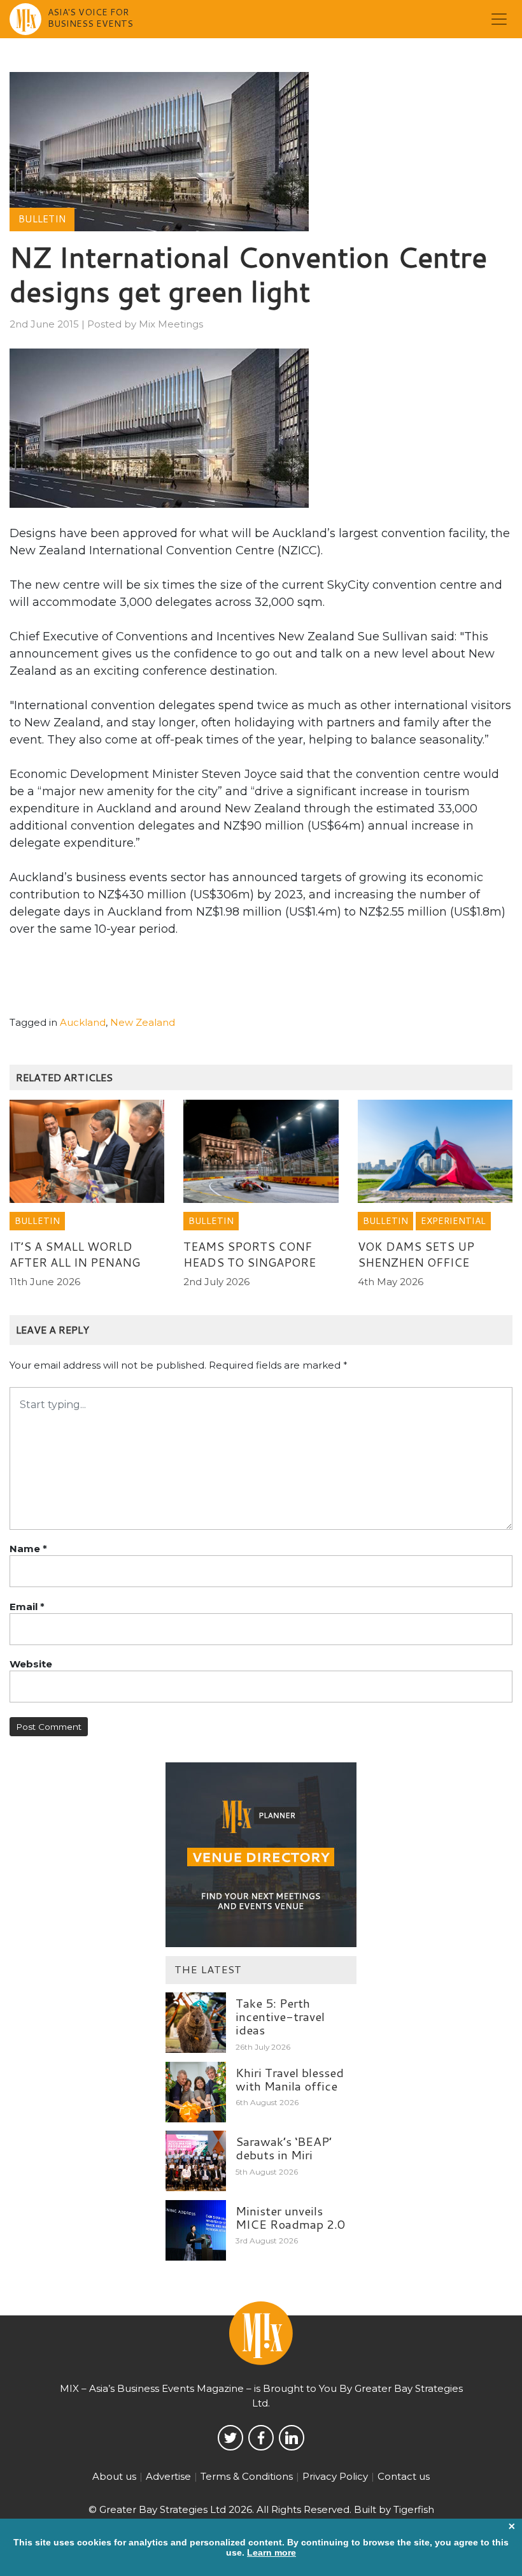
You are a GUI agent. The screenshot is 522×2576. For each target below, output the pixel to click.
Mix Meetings (171, 324)
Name (28, 1549)
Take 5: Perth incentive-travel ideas (280, 2016)
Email (27, 1607)
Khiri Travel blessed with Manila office (290, 2079)
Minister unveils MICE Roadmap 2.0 (290, 2217)
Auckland (83, 1022)
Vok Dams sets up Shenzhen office (416, 1254)
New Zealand (143, 1022)
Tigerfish (414, 2509)
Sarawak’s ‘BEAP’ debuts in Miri (284, 2148)
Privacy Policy (335, 2476)
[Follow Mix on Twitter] (230, 2438)
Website (31, 1664)
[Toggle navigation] (499, 19)
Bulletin (42, 219)
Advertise (168, 2476)
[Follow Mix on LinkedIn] (292, 2438)
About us (114, 2476)
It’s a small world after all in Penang (75, 1254)
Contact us (404, 2476)
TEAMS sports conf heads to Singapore (250, 1254)
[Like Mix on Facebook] (261, 2438)
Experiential (453, 1221)
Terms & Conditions (247, 2476)
